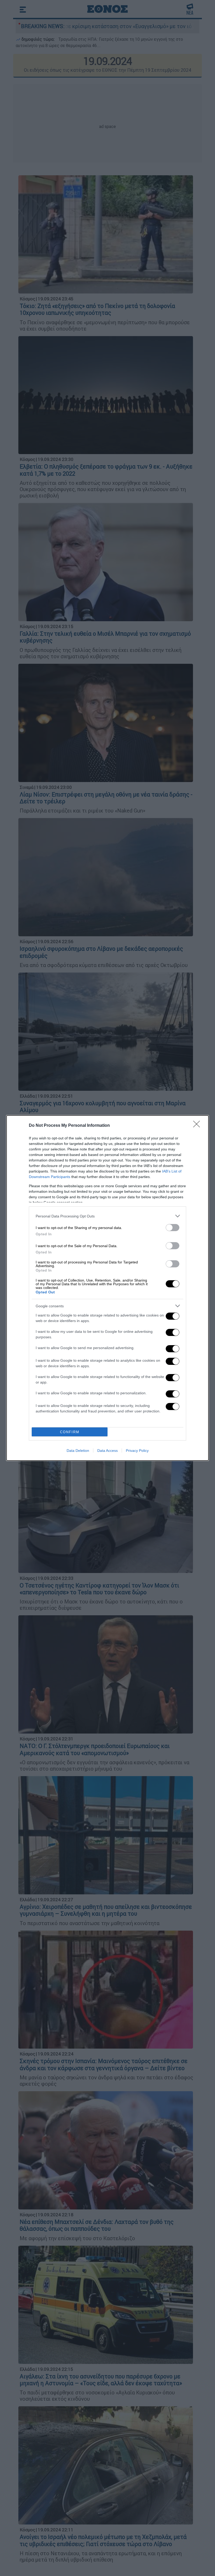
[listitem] (107, 1216)
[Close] (198, 1126)
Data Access (107, 1451)
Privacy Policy (137, 1451)
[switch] (173, 1228)
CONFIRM (70, 1432)
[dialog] (107, 1288)
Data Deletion (78, 1451)
